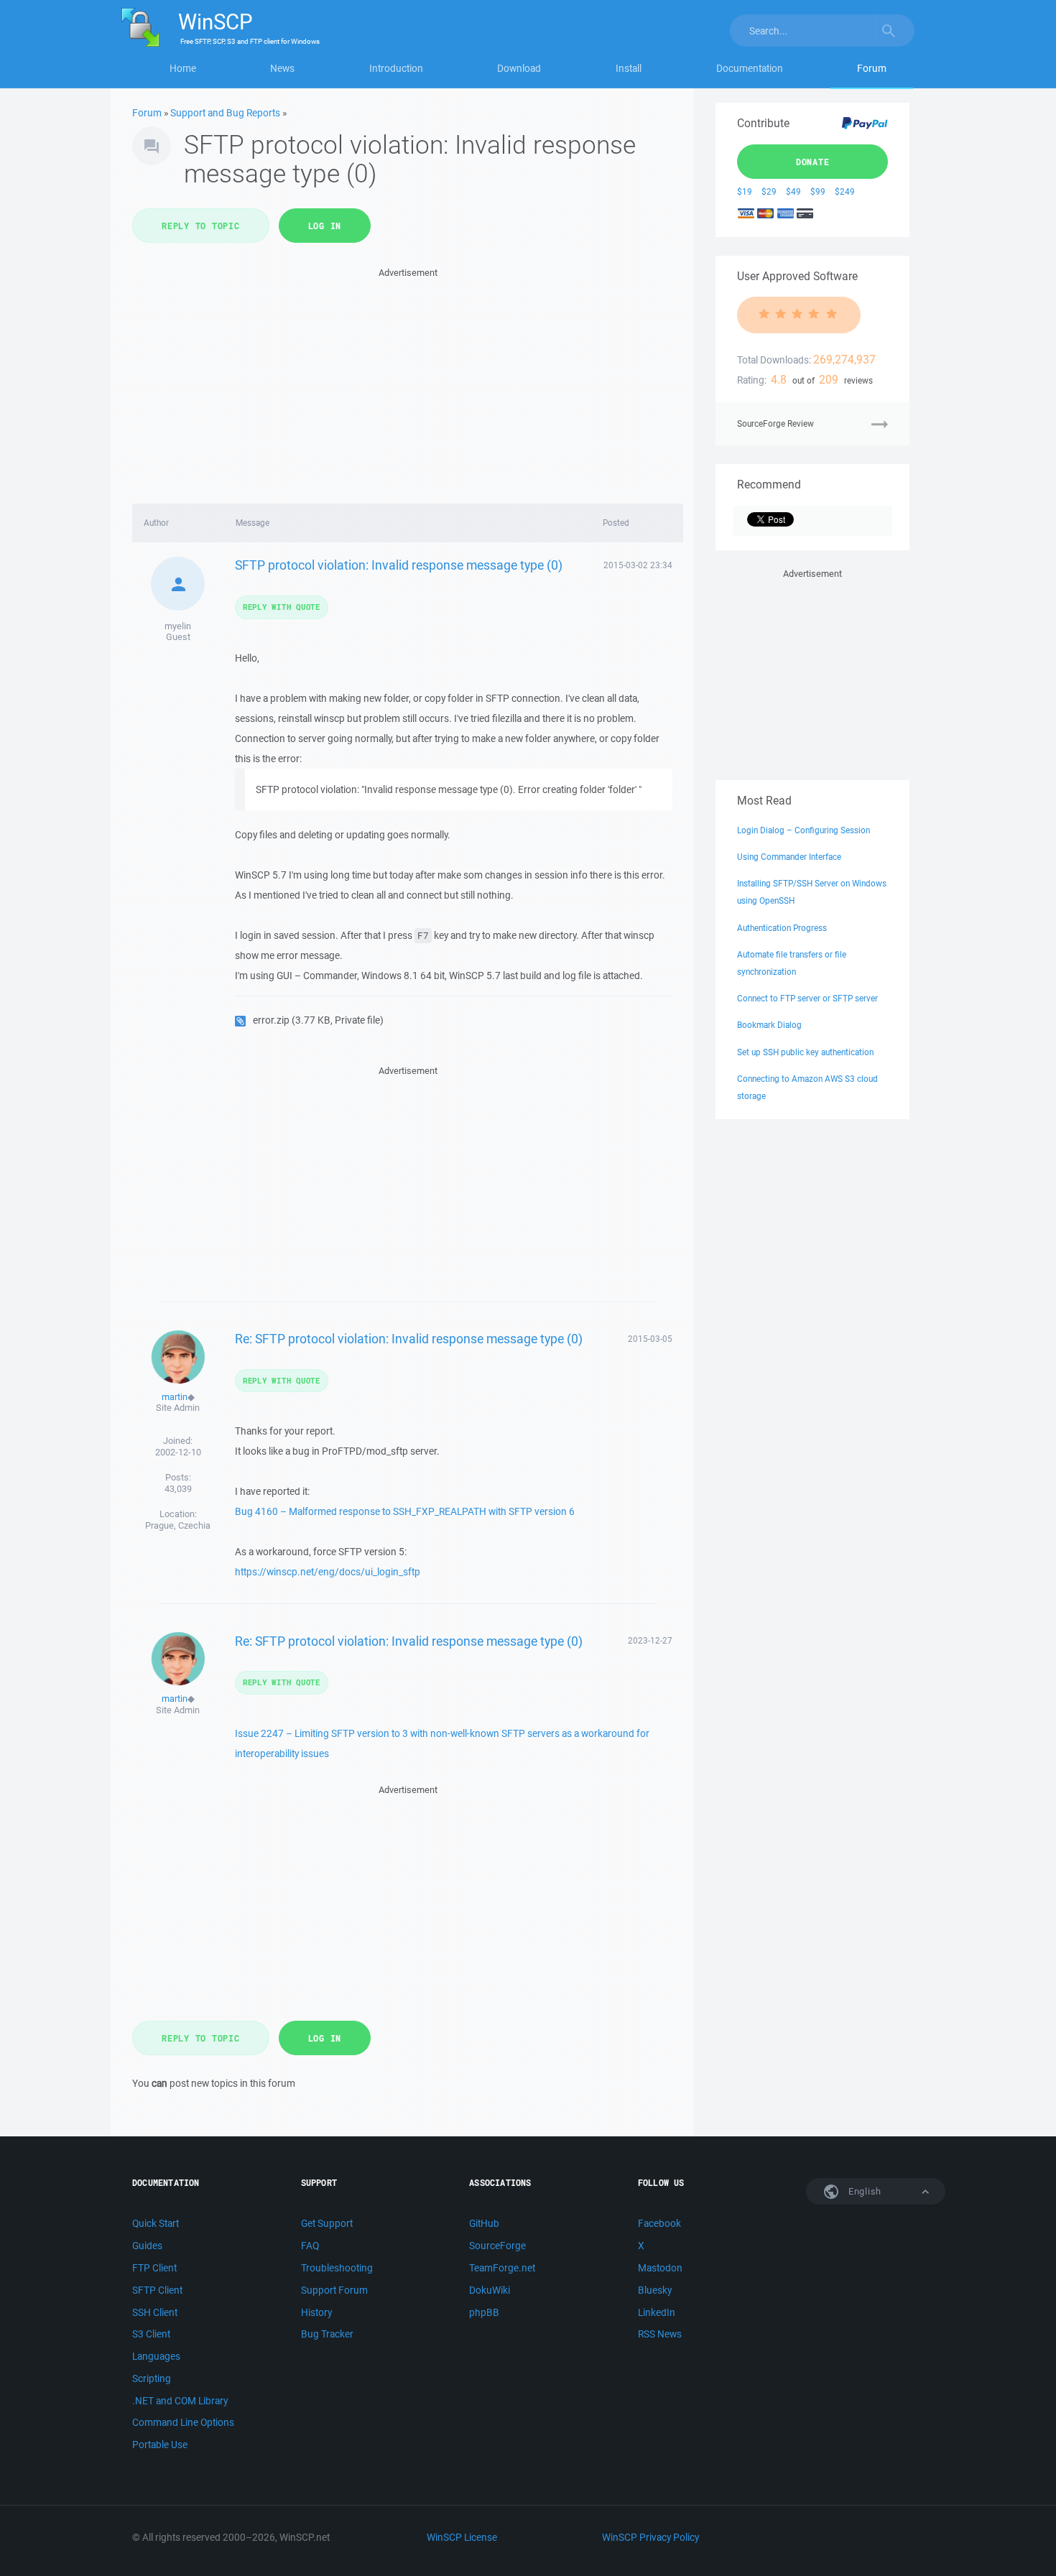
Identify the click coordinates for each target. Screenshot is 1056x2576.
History (316, 2312)
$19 (745, 191)
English (863, 2191)
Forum (872, 68)
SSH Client (155, 2312)
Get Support (327, 2223)
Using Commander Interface (789, 857)
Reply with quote (282, 607)
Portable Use (160, 2445)
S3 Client (151, 2334)
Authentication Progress (782, 928)
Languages (156, 2356)
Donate (813, 162)
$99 (818, 191)
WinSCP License (462, 2537)
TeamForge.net (502, 2268)
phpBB (484, 2312)
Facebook (659, 2223)
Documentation (750, 68)
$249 (845, 191)
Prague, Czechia (178, 1525)
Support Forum (334, 2290)
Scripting (152, 2378)
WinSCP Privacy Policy (650, 2537)
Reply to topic (201, 226)
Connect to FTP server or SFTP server (807, 998)
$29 (769, 191)
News (282, 68)
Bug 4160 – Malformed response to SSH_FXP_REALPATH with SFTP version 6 (405, 1511)
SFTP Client (157, 2290)
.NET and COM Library (180, 2401)
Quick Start (156, 2223)
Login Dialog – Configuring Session (803, 830)
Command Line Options (183, 2422)
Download (519, 68)
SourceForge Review (775, 423)
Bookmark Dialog (769, 1025)
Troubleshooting (337, 2268)
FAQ (310, 2246)
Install (629, 68)
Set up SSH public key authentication (805, 1052)
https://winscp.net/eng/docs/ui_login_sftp (328, 1572)
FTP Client (154, 2268)
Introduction (396, 68)
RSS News (660, 2334)
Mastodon (660, 2268)
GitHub (484, 2223)
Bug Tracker (327, 2334)
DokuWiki (490, 2290)
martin (175, 1397)
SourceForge (497, 2246)
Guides (147, 2246)
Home (183, 68)
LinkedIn (657, 2312)
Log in (325, 226)
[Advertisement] (408, 381)
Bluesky (655, 2290)
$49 (793, 191)
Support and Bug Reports (225, 113)
